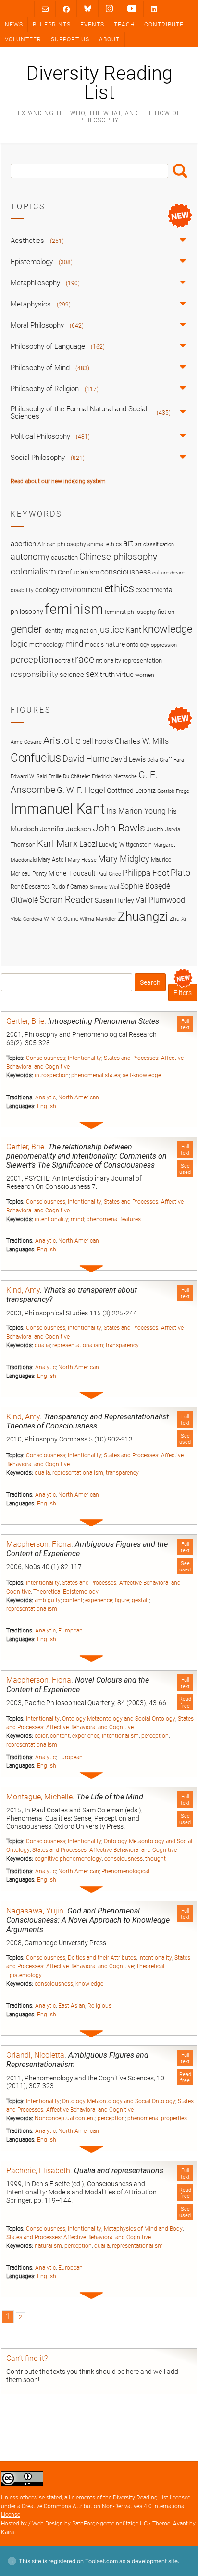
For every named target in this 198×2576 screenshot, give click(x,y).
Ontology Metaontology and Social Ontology (119, 1719)
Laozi (88, 844)
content (73, 1600)
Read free (185, 1702)
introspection (52, 1075)
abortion (23, 544)
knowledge (89, 1984)
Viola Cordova (26, 919)
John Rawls (119, 828)
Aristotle (62, 740)
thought (155, 1859)
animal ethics (105, 544)
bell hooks (98, 741)
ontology (138, 644)
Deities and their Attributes (102, 1958)
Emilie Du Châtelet (69, 776)
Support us (70, 39)
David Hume (86, 759)
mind (77, 1219)
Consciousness (46, 1058)
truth (107, 675)
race (85, 659)
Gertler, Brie (25, 1021)
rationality (108, 661)
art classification (155, 544)
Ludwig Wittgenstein (125, 845)
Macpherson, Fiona (39, 1544)
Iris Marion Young (136, 811)
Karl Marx (57, 844)
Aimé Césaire (26, 742)
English (47, 1106)
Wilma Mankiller (98, 919)
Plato (180, 873)
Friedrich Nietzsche (114, 776)
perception (155, 1736)
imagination (80, 631)
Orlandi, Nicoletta (35, 2055)
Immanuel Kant (58, 809)
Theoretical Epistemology (66, 1592)
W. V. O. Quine (61, 919)
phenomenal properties (157, 2118)
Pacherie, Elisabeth (38, 2171)
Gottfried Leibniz (131, 791)
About (109, 39)
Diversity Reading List (99, 83)
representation (142, 660)
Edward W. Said (29, 776)
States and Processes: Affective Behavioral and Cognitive (105, 1850)
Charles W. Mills (142, 741)
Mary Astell (52, 860)
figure (122, 1600)
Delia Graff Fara (166, 760)
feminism (74, 609)
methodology (47, 645)
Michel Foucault (72, 873)
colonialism (33, 571)
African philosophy (62, 544)
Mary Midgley (124, 859)
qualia (42, 1345)
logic (19, 644)
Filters (183, 993)
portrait (64, 661)
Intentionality (85, 1058)
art (128, 543)
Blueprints (52, 25)
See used (185, 1169)
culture (161, 573)
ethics (119, 588)
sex (92, 674)
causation (64, 557)
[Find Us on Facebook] (66, 9)
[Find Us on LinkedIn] (154, 9)
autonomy (30, 557)
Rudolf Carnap (70, 886)
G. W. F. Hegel (81, 790)
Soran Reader (66, 899)
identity (53, 631)
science (72, 675)
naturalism (48, 2246)
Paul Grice (109, 874)
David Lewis (128, 759)
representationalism (78, 1345)
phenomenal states (96, 1075)
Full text (185, 1024)
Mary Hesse (82, 860)
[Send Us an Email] (45, 9)
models (94, 645)
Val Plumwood (160, 900)
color (41, 1736)
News (14, 25)
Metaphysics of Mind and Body (143, 2229)
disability (22, 590)
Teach (124, 25)
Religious (99, 2006)
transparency (122, 1345)
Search (180, 171)
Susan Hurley (114, 900)
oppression (164, 645)
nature (115, 644)
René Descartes (30, 886)
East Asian (72, 2006)
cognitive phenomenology (68, 1859)
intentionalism (120, 1736)
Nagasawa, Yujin (35, 1911)
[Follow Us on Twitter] (88, 9)
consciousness (124, 1859)
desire (177, 573)
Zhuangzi (143, 917)
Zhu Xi (178, 919)
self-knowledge (142, 1075)
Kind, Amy (23, 1290)
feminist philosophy (130, 612)
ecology (47, 590)
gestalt (140, 1600)
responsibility (34, 674)
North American (79, 1097)
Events (92, 25)
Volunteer (23, 39)
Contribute (164, 25)
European (70, 1631)
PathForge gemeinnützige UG (110, 2524)
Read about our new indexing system (58, 481)
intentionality (51, 1219)
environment (82, 590)
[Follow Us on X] (109, 9)
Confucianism (78, 572)
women (145, 675)
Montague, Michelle (39, 1797)
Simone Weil (104, 887)
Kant (133, 630)
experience (99, 1600)
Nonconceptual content (65, 2118)
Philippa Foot (146, 873)
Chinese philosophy (118, 557)
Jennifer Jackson (66, 829)
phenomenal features (114, 1219)
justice (111, 630)
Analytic (45, 1097)
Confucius (36, 758)
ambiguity (48, 1600)
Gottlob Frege (173, 791)
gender (26, 629)
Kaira (7, 2532)
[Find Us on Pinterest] (132, 9)
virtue (125, 675)
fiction (166, 612)
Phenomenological (125, 1871)
